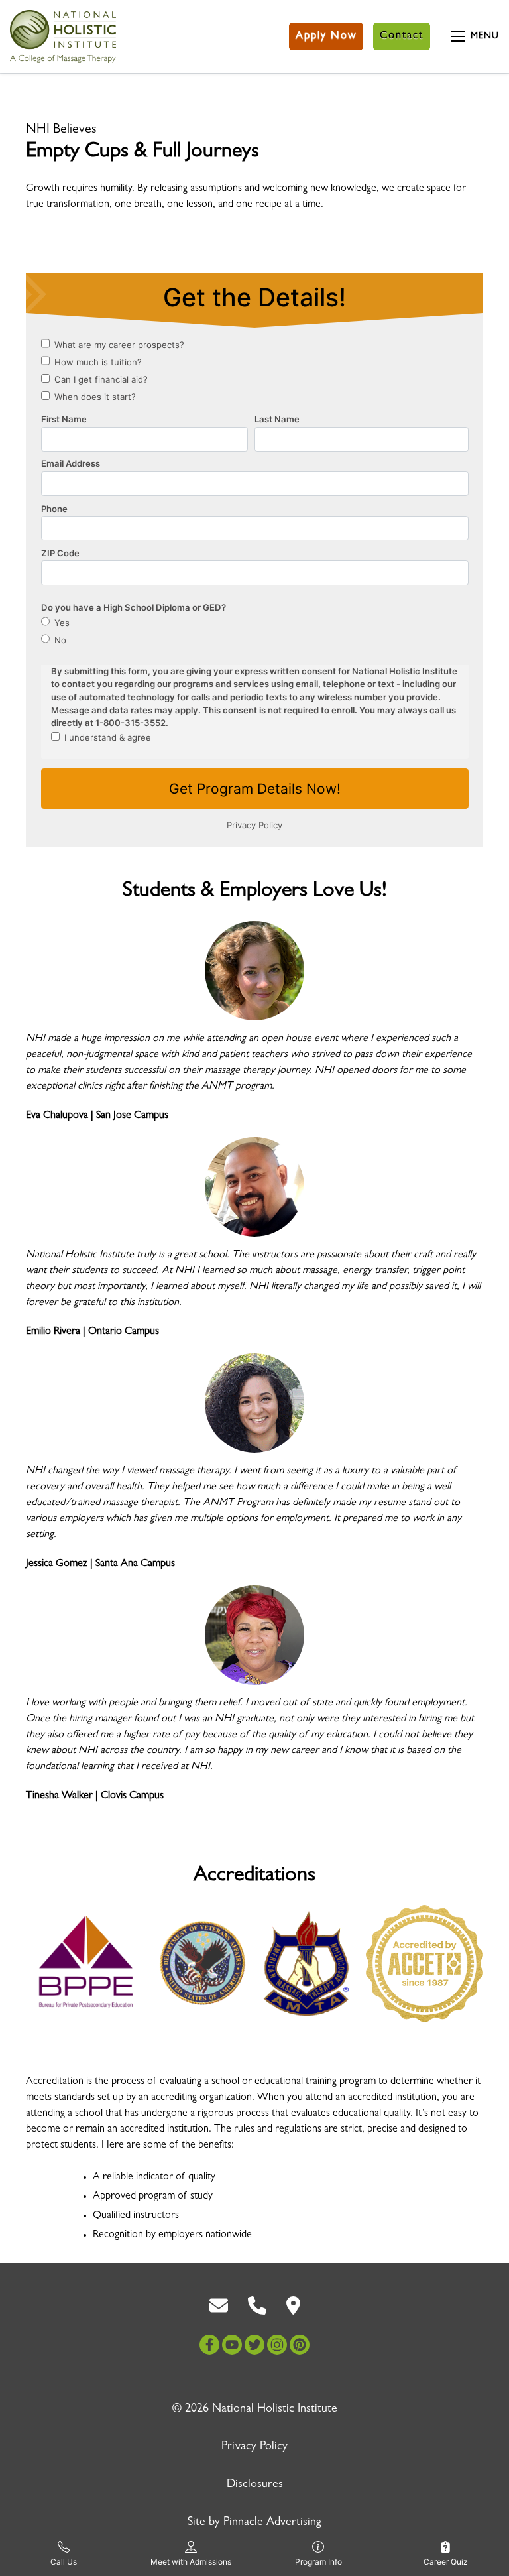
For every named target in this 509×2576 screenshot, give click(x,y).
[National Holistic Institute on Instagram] (277, 2345)
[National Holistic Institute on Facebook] (209, 2345)
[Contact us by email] (219, 2306)
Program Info (318, 2562)
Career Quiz (446, 2562)
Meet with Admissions (191, 2562)
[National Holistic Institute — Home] (63, 36)
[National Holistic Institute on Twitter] (254, 2345)
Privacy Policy (254, 2447)
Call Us (64, 2562)
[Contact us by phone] (257, 2306)
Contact (402, 36)
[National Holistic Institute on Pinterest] (300, 2345)
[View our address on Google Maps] (293, 2306)
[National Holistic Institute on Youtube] (232, 2345)
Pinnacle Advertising (272, 2523)
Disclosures (255, 2485)
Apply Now (326, 36)
